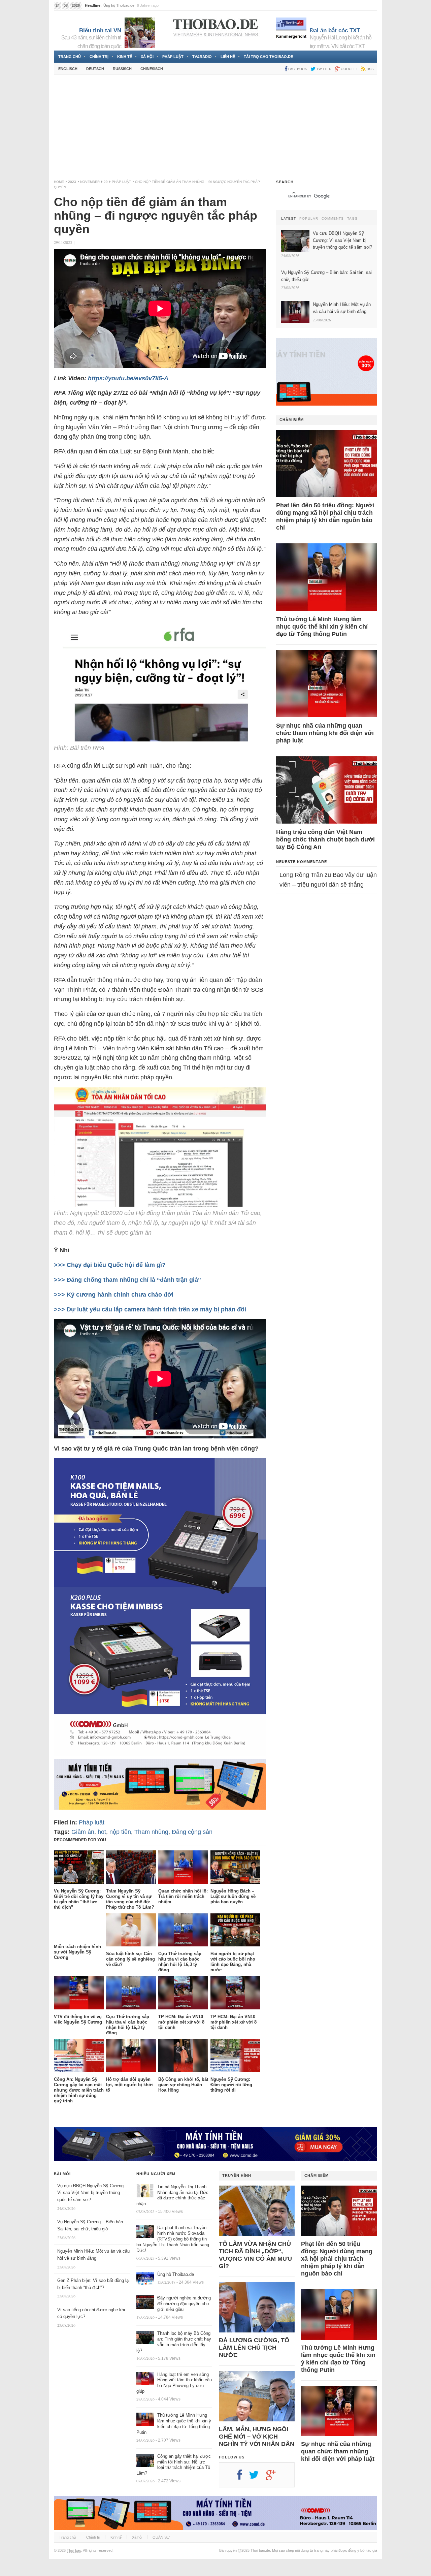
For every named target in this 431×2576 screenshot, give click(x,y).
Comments (333, 219)
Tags (352, 219)
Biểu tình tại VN (100, 30)
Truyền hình (237, 2175)
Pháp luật (173, 57)
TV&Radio (202, 57)
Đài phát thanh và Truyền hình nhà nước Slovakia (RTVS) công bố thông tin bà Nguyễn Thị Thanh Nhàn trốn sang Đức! (173, 2239)
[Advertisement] (215, 127)
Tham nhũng (151, 1832)
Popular (309, 219)
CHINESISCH (152, 69)
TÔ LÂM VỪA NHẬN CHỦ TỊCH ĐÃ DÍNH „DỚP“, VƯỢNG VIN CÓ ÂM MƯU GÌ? (255, 2255)
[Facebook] (243, 2477)
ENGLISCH (68, 69)
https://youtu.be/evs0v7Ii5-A (128, 378)
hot (102, 1832)
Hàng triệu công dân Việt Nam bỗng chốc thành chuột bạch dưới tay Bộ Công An (325, 839)
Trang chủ (70, 57)
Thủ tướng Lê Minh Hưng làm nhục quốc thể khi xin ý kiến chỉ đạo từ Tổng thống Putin (322, 627)
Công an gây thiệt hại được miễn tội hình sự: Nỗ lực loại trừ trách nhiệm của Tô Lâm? (174, 2465)
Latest (289, 219)
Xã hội (147, 57)
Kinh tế (125, 57)
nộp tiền (120, 1832)
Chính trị (99, 57)
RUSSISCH (122, 69)
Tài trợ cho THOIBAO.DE (268, 57)
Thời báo (74, 2550)
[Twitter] (257, 2477)
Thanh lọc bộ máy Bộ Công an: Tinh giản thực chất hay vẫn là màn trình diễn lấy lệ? (174, 2342)
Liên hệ (228, 57)
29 (106, 182)
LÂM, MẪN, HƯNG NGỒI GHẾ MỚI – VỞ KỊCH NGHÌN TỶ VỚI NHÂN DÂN (257, 2437)
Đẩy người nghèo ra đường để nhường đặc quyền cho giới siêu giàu (184, 2304)
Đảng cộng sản (192, 1832)
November (90, 182)
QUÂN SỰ (161, 2537)
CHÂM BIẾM (292, 420)
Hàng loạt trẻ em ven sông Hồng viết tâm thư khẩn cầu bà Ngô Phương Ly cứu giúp (174, 2383)
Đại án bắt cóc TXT (335, 30)
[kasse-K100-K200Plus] (160, 1754)
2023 (72, 182)
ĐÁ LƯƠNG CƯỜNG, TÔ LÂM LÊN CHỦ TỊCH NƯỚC (254, 2348)
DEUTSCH (95, 69)
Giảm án (83, 1832)
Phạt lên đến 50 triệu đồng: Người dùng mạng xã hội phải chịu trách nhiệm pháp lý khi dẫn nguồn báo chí (325, 516)
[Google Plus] (274, 2477)
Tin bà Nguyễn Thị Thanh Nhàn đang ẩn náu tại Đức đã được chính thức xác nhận (172, 2195)
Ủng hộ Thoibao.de (119, 5)
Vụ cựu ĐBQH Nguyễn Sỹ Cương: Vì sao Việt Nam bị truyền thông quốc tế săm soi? (91, 2193)
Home (59, 182)
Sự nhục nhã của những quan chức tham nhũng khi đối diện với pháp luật (325, 733)
